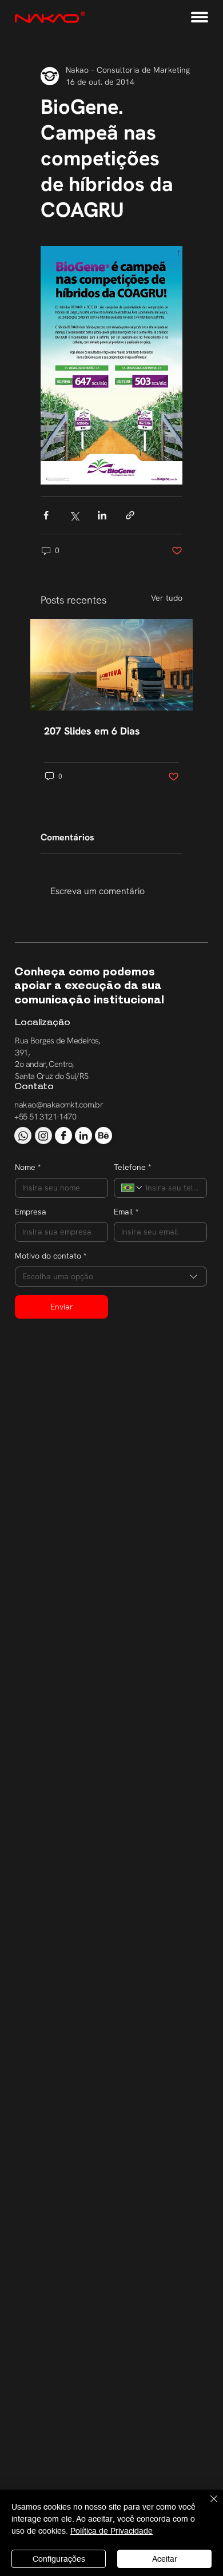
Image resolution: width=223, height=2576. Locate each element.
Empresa (31, 1212)
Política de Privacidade (111, 2531)
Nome (28, 1167)
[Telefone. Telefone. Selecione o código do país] (132, 1188)
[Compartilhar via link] (130, 515)
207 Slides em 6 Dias (92, 731)
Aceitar (165, 2559)
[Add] (23, 1136)
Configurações (59, 2559)
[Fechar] (207, 2506)
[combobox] (111, 1277)
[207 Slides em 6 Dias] (111, 665)
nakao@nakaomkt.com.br (59, 1104)
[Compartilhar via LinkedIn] (102, 515)
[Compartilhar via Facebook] (46, 515)
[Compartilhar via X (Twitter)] (74, 515)
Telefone (132, 1167)
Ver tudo (167, 598)
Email (126, 1212)
